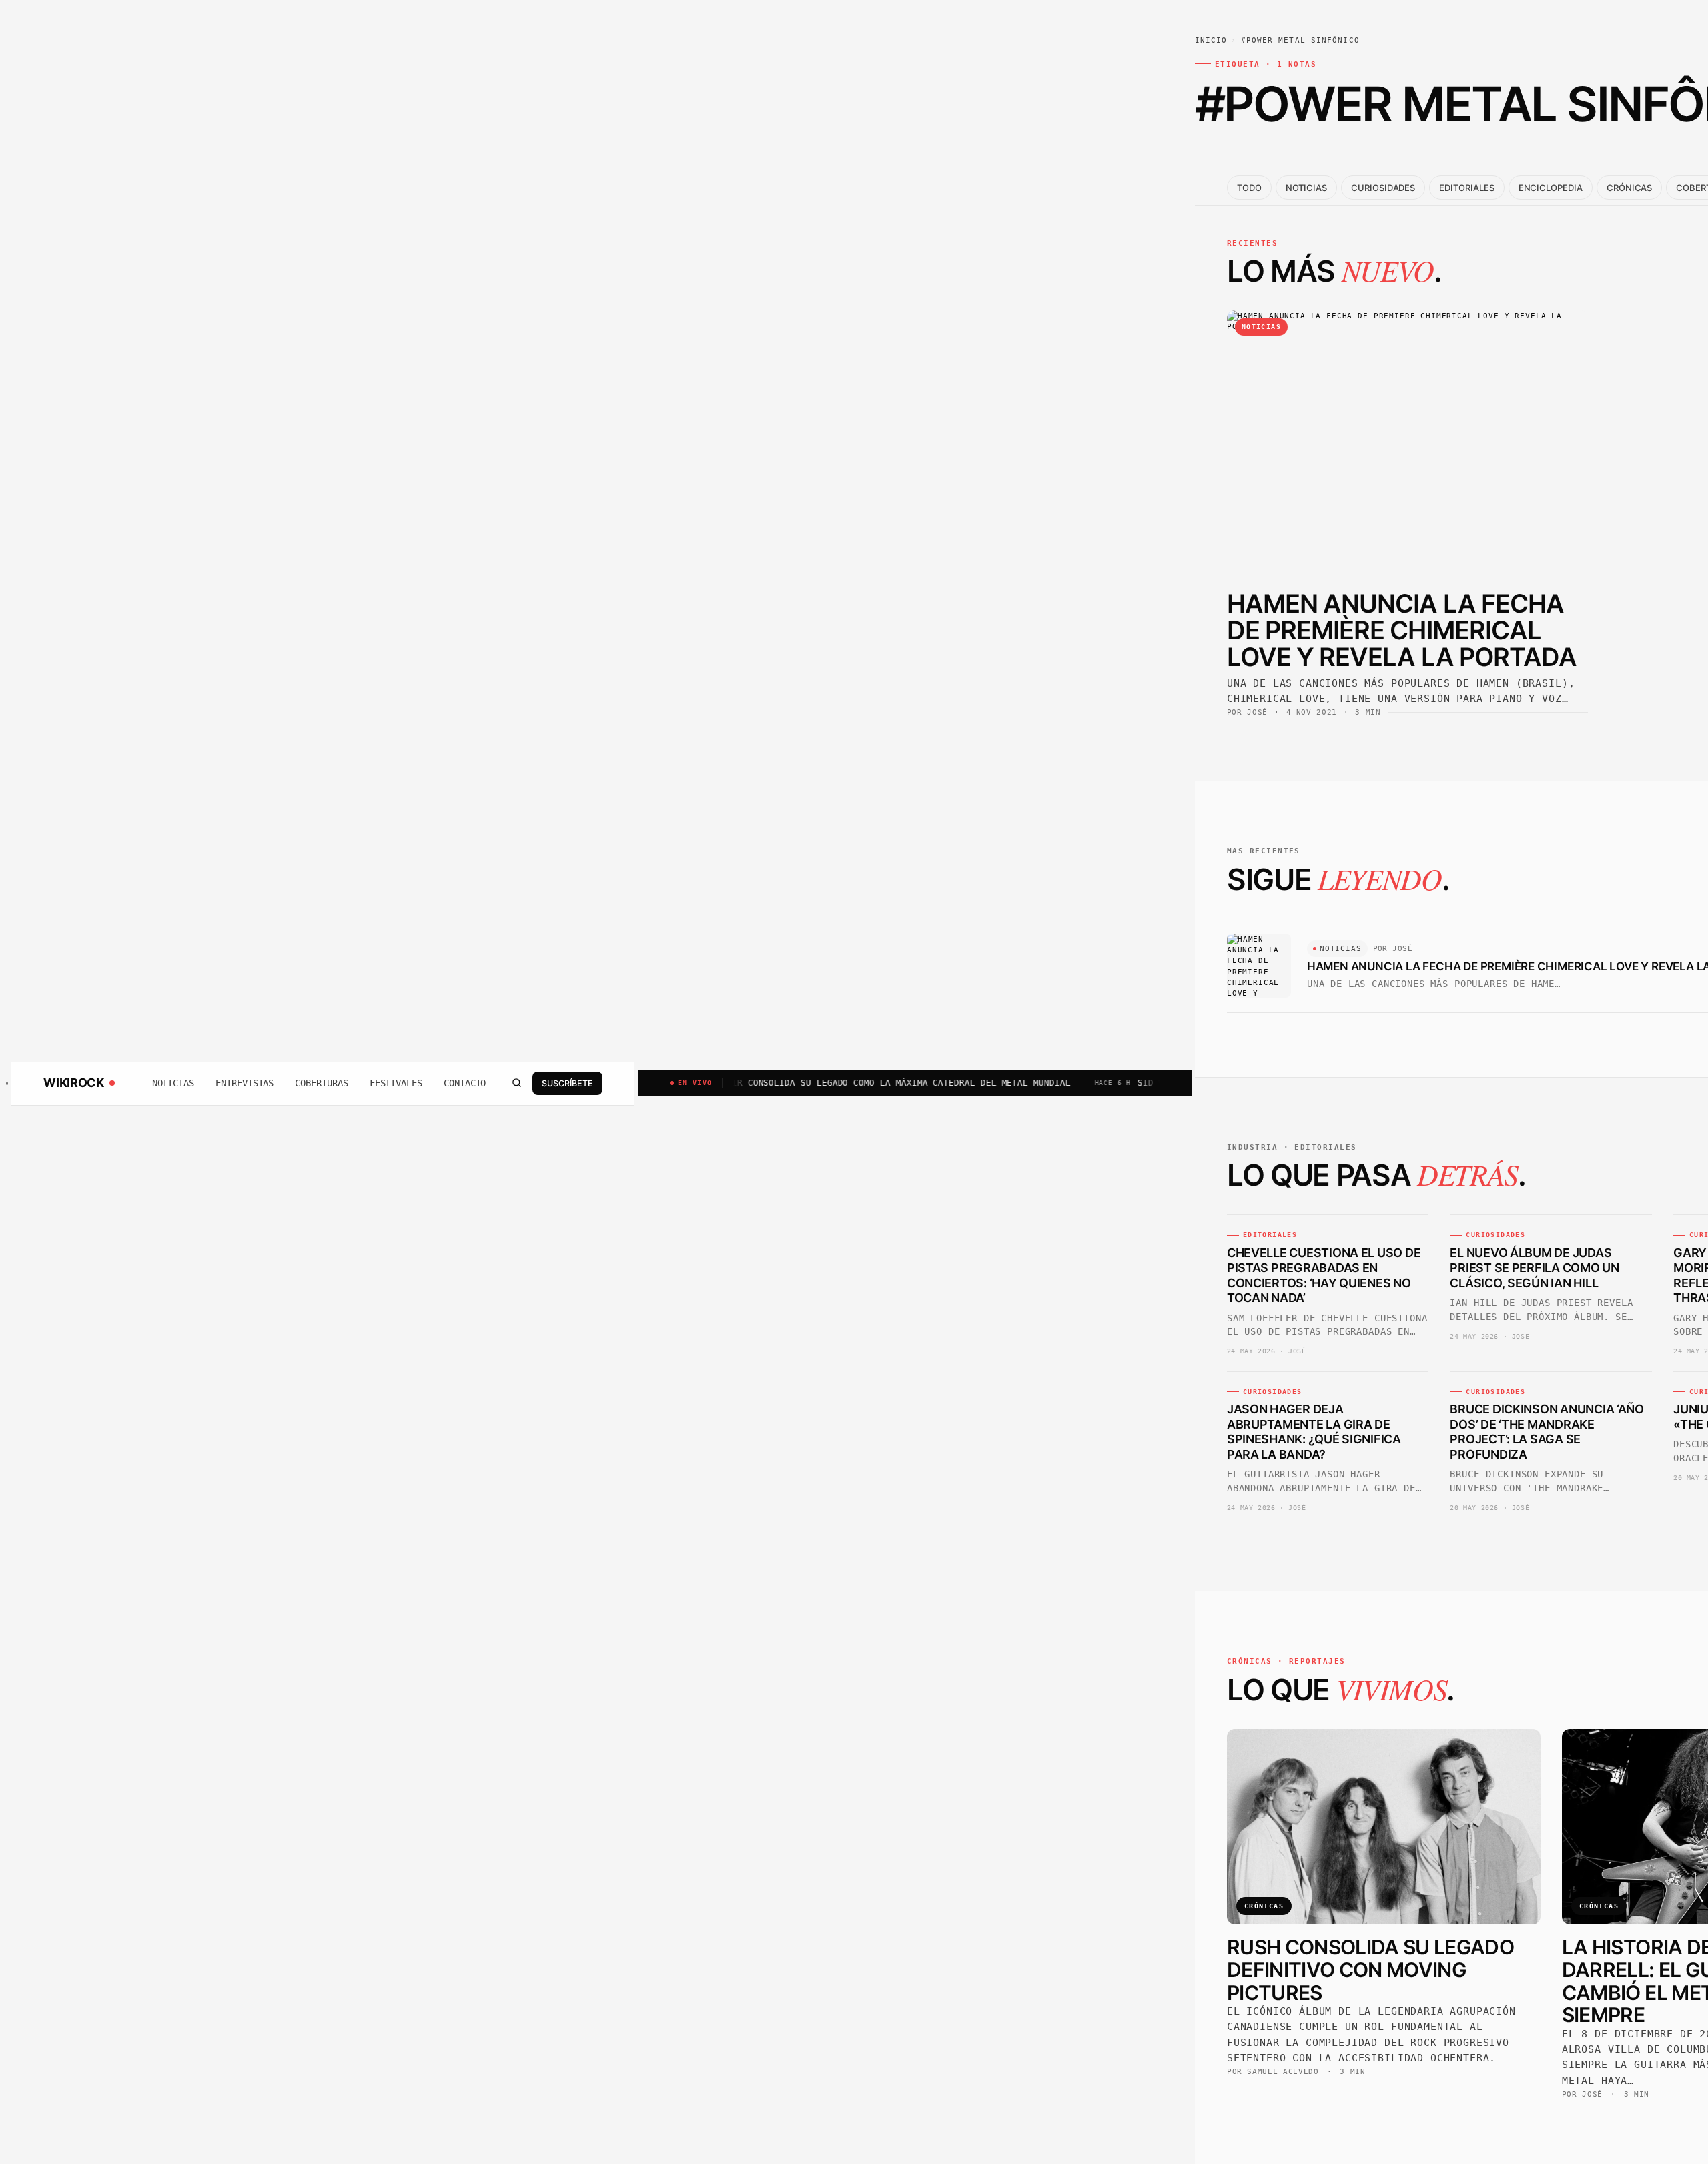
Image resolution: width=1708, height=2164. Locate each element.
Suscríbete (567, 1083)
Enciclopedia (1551, 188)
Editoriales (1466, 188)
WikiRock (73, 1083)
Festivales (396, 1083)
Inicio (1211, 40)
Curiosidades (1383, 188)
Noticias (173, 1083)
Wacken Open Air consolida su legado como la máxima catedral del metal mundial (787, 1083)
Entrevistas (245, 1083)
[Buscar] (516, 1083)
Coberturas (321, 1083)
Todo (1249, 188)
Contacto (465, 1083)
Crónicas (1629, 188)
